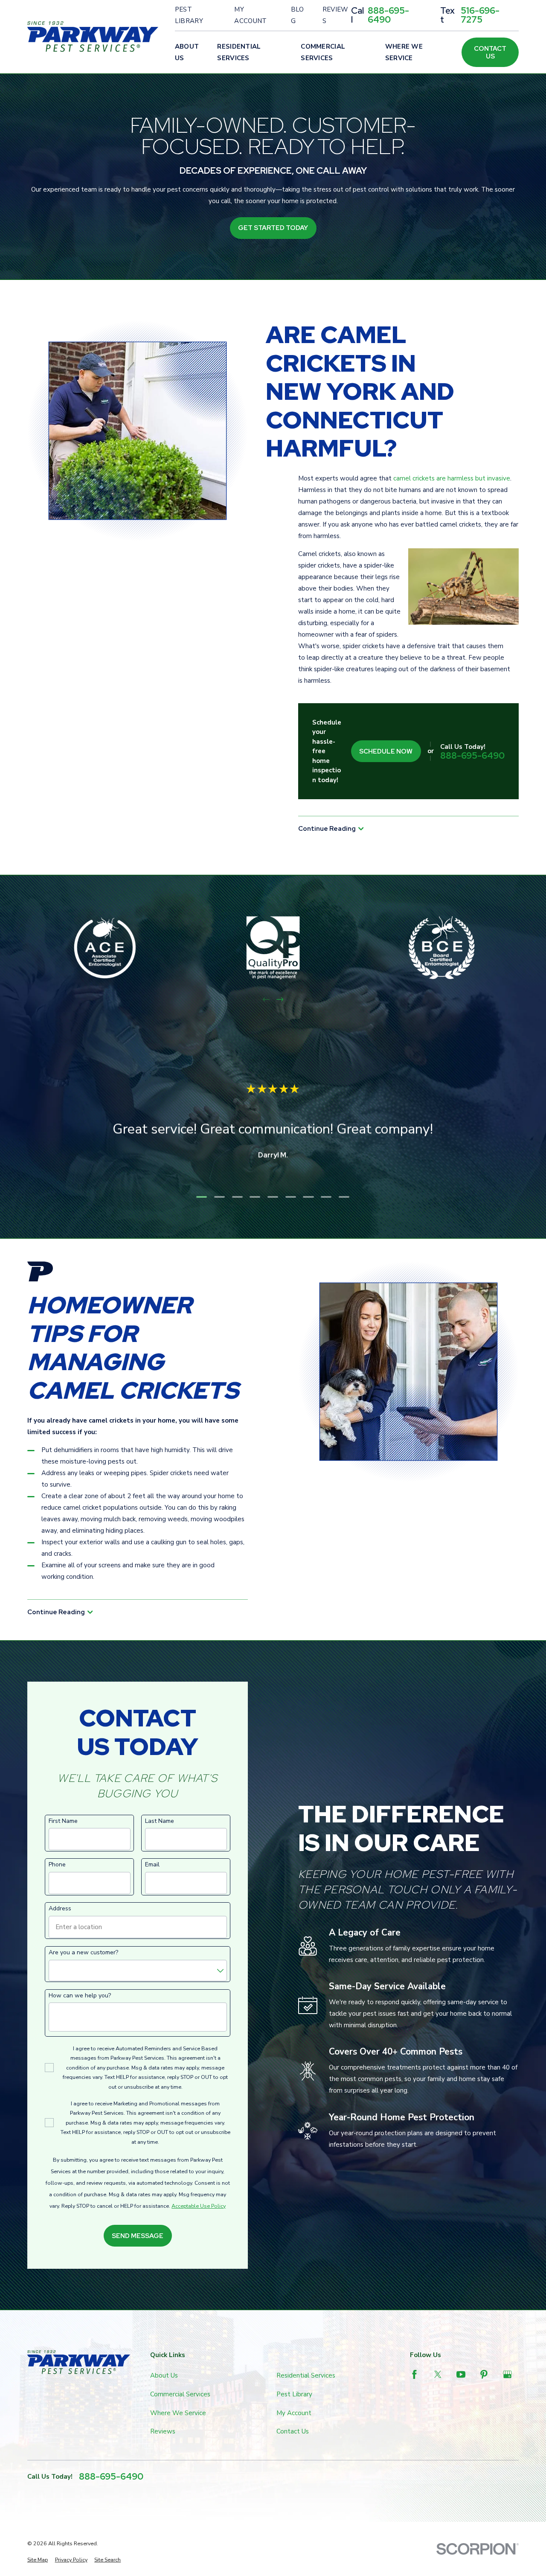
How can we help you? (80, 1996)
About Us (164, 2375)
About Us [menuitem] (187, 52)
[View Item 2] (219, 1197)
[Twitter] (438, 2374)
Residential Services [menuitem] (239, 52)
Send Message (138, 2236)
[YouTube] (461, 2374)
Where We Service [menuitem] (404, 52)
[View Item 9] (344, 1197)
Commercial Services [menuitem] (323, 52)
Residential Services (306, 2375)
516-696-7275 (480, 15)
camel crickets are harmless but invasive (452, 478)
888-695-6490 (388, 15)
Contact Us (490, 52)
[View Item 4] (255, 1197)
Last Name (160, 1821)
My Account (250, 15)
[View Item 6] (291, 1197)
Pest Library (189, 15)
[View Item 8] (327, 1197)
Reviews (335, 15)
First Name (63, 1821)
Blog (298, 15)
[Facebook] (414, 2374)
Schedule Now (386, 751)
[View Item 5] (273, 1197)
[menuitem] (38, 2560)
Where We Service (178, 2413)
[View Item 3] (237, 1197)
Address (60, 1909)
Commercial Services (180, 2394)
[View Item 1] (202, 1197)
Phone (57, 1865)
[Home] (93, 36)
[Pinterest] (484, 2374)
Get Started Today (273, 228)
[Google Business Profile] (507, 2374)
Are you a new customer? (83, 1953)
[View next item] (280, 1000)
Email (152, 1865)
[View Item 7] (309, 1197)
